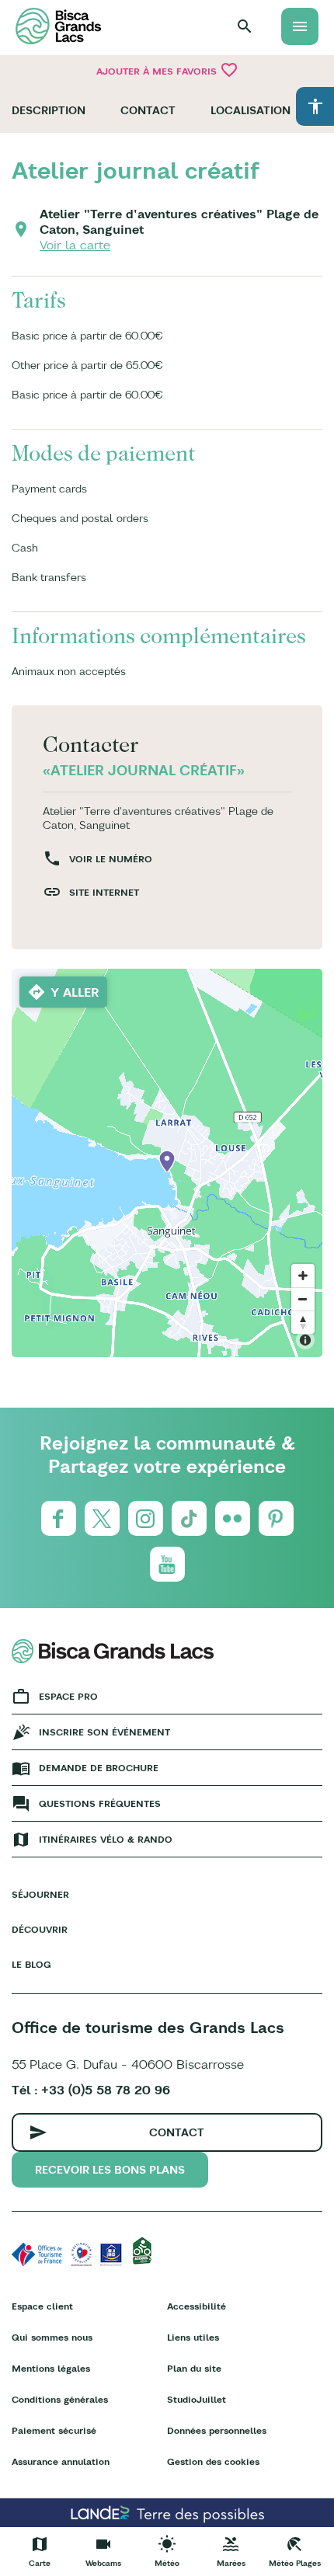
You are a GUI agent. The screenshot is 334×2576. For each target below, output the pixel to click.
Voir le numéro (111, 859)
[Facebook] (59, 1518)
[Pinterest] (276, 1518)
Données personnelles (217, 2430)
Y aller (75, 992)
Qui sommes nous (52, 2337)
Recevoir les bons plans (110, 2170)
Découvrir (40, 1929)
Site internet (104, 892)
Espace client (42, 2306)
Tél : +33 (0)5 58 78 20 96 (91, 2090)
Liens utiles (193, 2337)
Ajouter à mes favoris (167, 70)
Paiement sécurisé (54, 2430)
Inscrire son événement (104, 1732)
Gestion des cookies (213, 2461)
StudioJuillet (197, 2399)
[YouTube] (167, 1564)
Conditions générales (60, 2399)
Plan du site (194, 2368)
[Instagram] (146, 1518)
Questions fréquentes (100, 1803)
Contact (148, 110)
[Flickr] (233, 1518)
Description (49, 110)
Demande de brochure (99, 1768)
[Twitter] (102, 1518)
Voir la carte (75, 245)
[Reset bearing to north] (303, 1322)
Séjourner (40, 1894)
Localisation (250, 110)
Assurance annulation (61, 2461)
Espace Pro (68, 1696)
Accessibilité (197, 2306)
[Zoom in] (303, 1276)
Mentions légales (51, 2368)
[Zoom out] (303, 1299)
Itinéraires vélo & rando (106, 1839)
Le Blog (31, 1964)
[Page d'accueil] (58, 26)
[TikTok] (189, 1518)
